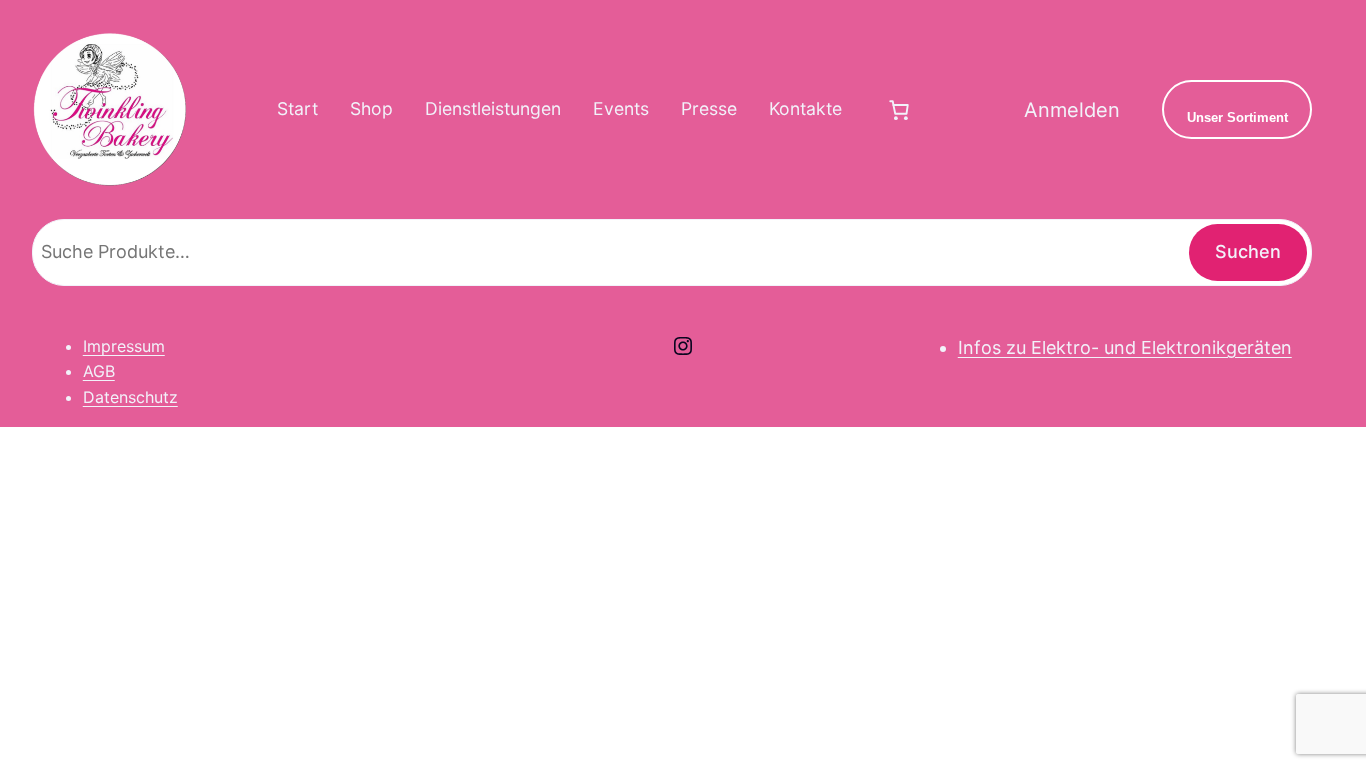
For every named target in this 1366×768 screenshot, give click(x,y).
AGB (99, 371)
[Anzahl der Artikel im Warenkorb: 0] (899, 110)
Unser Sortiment (1237, 117)
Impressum (124, 346)
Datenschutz (130, 397)
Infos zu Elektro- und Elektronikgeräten (1125, 347)
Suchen (1248, 251)
